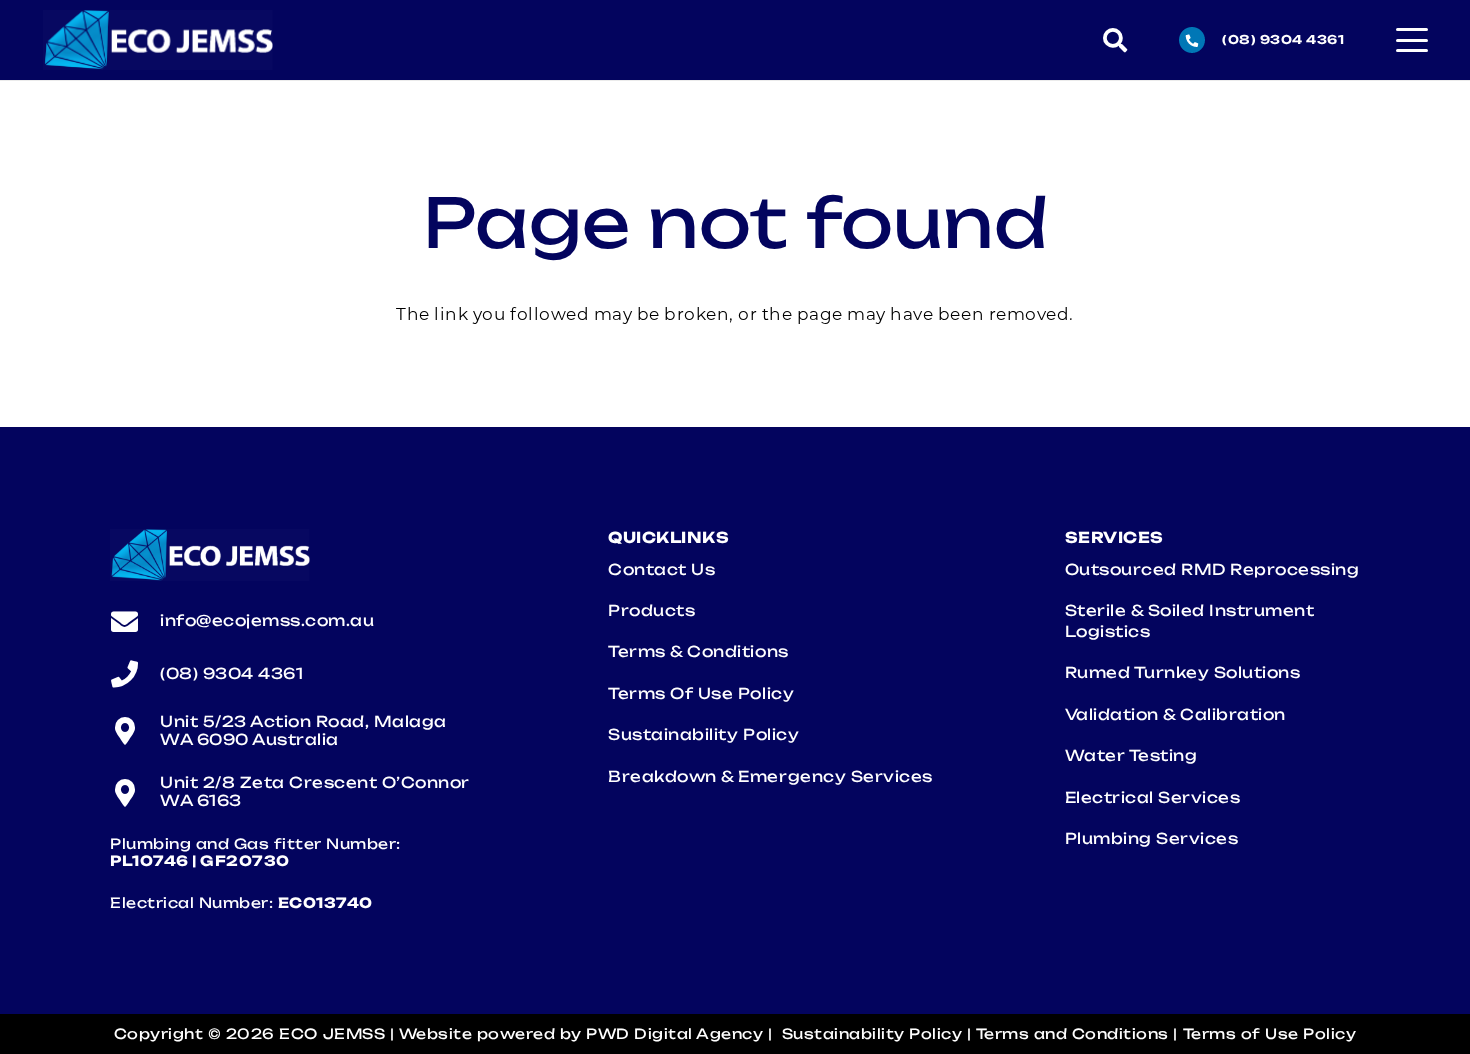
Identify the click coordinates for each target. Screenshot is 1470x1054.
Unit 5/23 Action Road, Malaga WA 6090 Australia (303, 730)
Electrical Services (1157, 797)
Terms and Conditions (1072, 1033)
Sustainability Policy (703, 734)
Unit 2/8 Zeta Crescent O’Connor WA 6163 (315, 791)
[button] (1115, 40)
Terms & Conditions (698, 651)
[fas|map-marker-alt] (135, 730)
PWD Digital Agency (674, 1034)
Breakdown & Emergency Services (774, 776)
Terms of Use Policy (701, 693)
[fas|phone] (135, 673)
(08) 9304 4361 (231, 673)
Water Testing (1133, 755)
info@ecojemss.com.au (267, 620)
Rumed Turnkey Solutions (1183, 672)
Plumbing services (1156, 838)
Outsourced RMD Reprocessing (1212, 569)
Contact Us (661, 569)
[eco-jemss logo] (158, 40)
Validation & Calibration (1175, 714)
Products (651, 610)
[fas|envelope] (135, 621)
